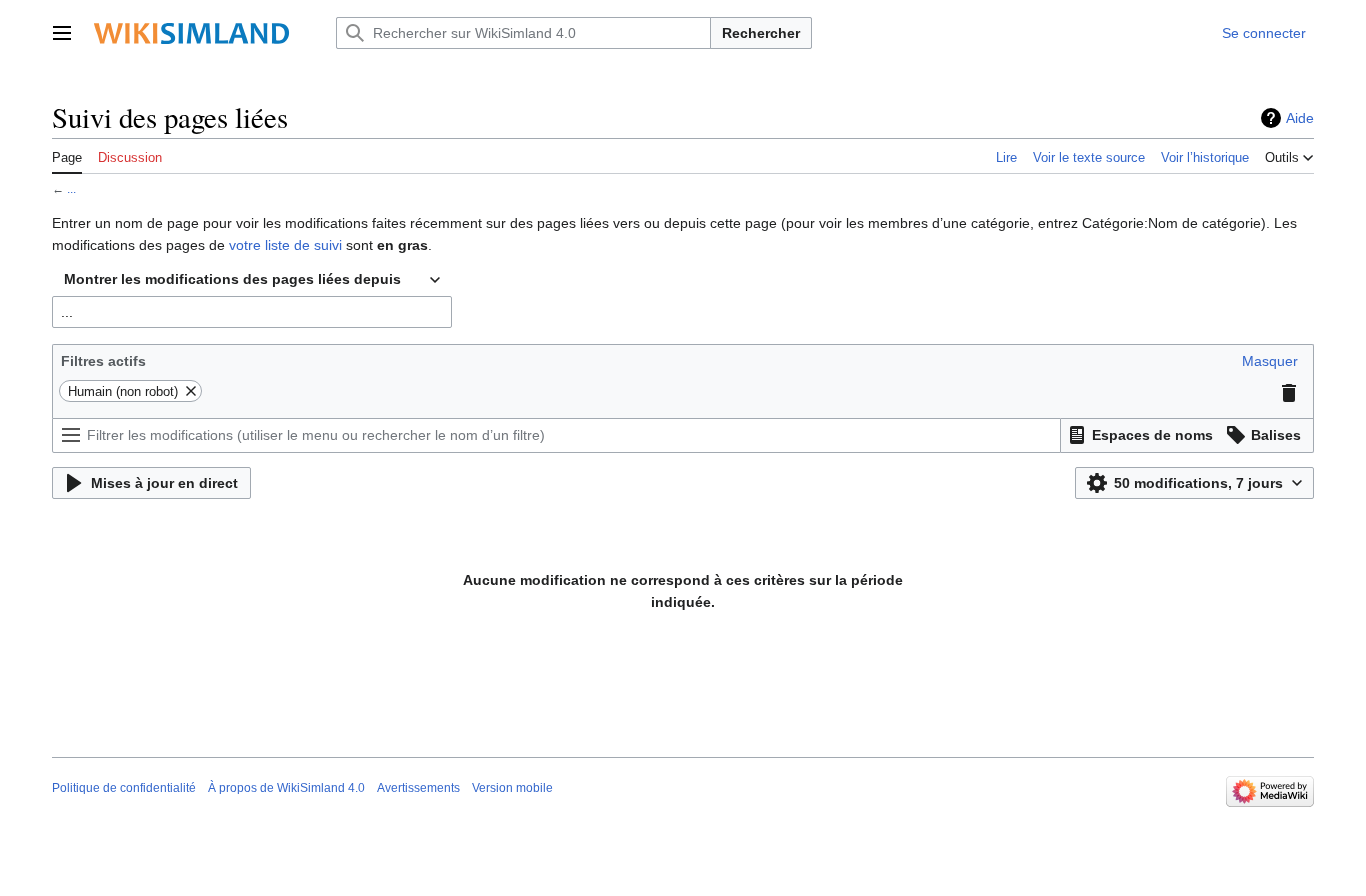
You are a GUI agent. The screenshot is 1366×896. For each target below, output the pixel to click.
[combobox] (252, 280)
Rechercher (761, 33)
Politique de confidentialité (124, 788)
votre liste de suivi (285, 245)
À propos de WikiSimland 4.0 (286, 788)
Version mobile (512, 788)
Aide (1300, 118)
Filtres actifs (103, 361)
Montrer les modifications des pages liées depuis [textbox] (232, 279)
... (71, 188)
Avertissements (418, 788)
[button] (62, 33)
